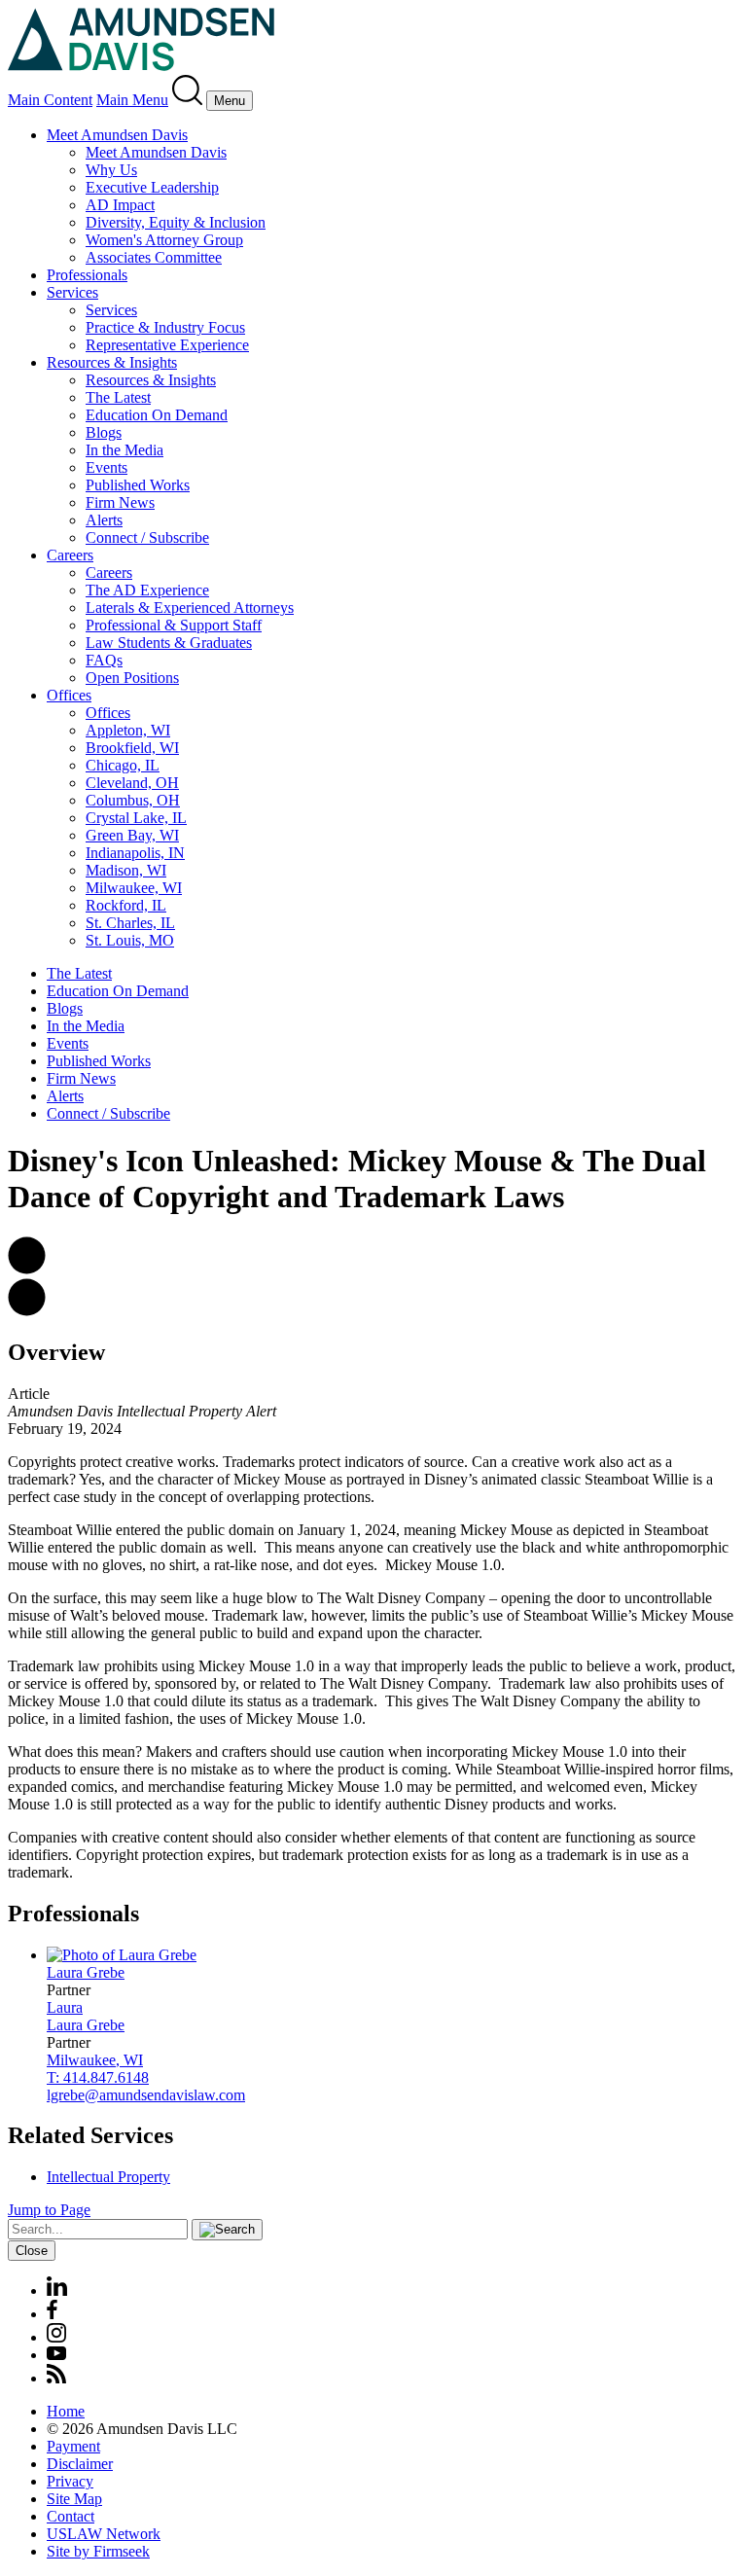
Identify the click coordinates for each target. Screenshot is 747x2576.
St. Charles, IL (130, 923)
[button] (27, 1269)
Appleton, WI (128, 730)
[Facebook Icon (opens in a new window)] (52, 2314)
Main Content (50, 100)
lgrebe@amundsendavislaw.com (146, 2095)
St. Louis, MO (130, 940)
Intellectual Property (108, 2177)
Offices (69, 695)
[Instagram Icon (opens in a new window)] (57, 2337)
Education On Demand (157, 415)
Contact (71, 2516)
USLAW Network (104, 2534)
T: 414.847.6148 (98, 2077)
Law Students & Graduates (169, 643)
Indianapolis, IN (135, 853)
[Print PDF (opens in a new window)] (27, 1311)
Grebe (86, 1972)
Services (72, 292)
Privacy (70, 2481)
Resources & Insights (112, 362)
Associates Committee (154, 257)
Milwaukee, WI (134, 888)
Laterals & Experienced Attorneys (190, 608)
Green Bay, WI (132, 835)
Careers (70, 555)
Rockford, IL (126, 905)
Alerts (104, 520)
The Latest (118, 397)
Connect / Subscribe (147, 537)
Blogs (104, 432)
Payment (73, 2446)
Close (32, 2251)
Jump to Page (49, 2210)
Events (107, 467)
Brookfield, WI (132, 748)
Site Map (74, 2499)
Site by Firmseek (98, 2551)
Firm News (120, 502)
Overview (56, 1352)
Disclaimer (80, 2464)
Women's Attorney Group (164, 240)
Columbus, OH (133, 800)
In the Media (124, 450)
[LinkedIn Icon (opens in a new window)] (57, 2290)
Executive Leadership (152, 187)
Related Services (90, 2135)
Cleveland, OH (132, 783)
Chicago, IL (123, 765)
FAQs (104, 660)
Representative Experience (167, 345)
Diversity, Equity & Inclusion (176, 222)
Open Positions (132, 678)
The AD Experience (147, 590)
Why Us (111, 170)
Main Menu (132, 100)
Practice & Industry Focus (165, 327)
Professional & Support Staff (174, 625)
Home (66, 2411)
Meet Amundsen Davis (117, 135)
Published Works (138, 485)
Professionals (87, 275)
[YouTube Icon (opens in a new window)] (56, 2355)
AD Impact (120, 205)
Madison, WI (126, 870)
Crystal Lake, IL (136, 818)
